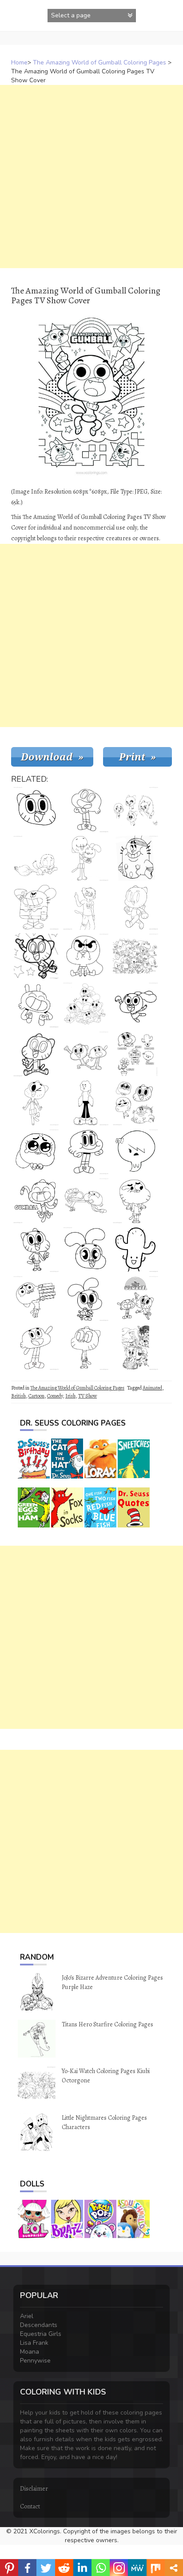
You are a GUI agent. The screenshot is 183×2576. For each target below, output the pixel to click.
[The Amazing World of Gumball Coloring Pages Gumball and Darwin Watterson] (135, 1298)
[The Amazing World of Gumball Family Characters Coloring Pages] (86, 1005)
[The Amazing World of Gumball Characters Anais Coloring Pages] (86, 956)
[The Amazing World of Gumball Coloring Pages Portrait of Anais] (86, 1250)
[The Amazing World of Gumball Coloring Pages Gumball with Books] (36, 1298)
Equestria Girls (41, 2334)
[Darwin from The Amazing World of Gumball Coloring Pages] (36, 1347)
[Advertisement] (91, 177)
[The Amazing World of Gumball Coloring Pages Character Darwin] (86, 809)
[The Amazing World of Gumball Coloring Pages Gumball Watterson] (36, 1250)
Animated (152, 1388)
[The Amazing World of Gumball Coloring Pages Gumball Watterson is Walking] (135, 907)
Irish (70, 1396)
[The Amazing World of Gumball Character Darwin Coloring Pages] (36, 1005)
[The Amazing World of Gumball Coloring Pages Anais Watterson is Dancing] (135, 1005)
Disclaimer (34, 2489)
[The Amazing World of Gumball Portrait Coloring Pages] (36, 809)
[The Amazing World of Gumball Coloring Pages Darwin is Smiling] (86, 1152)
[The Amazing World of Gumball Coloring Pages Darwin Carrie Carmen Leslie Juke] (135, 1054)
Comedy (55, 1396)
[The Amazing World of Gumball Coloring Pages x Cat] (86, 907)
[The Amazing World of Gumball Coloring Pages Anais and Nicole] (86, 858)
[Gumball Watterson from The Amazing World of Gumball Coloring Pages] (36, 1054)
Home (19, 62)
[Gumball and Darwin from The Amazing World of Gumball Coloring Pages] (86, 1201)
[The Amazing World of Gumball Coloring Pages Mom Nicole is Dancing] (36, 1103)
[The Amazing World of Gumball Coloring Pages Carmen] (135, 1250)
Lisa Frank (34, 2343)
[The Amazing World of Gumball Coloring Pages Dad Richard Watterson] (135, 858)
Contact (30, 2506)
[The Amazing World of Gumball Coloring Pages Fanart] (135, 809)
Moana (30, 2352)
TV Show (88, 1396)
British (18, 1396)
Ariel (27, 2316)
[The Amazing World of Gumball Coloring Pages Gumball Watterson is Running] (36, 956)
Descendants (39, 2325)
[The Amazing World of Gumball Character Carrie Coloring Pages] (135, 1152)
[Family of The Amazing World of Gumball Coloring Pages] (135, 1103)
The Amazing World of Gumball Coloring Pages (99, 62)
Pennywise (35, 2361)
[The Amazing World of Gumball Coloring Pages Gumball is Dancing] (36, 1201)
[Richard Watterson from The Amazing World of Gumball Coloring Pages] (36, 907)
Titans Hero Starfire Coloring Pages (107, 2024)
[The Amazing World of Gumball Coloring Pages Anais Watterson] (86, 1298)
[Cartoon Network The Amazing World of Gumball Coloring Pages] (86, 1054)
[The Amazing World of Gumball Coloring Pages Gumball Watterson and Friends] (135, 1347)
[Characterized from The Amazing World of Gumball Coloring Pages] (135, 956)
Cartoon (36, 1396)
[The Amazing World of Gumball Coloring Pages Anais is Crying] (36, 1152)
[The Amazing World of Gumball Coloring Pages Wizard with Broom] (36, 858)
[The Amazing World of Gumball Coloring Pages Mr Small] (86, 1103)
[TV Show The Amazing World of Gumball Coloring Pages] (135, 1201)
